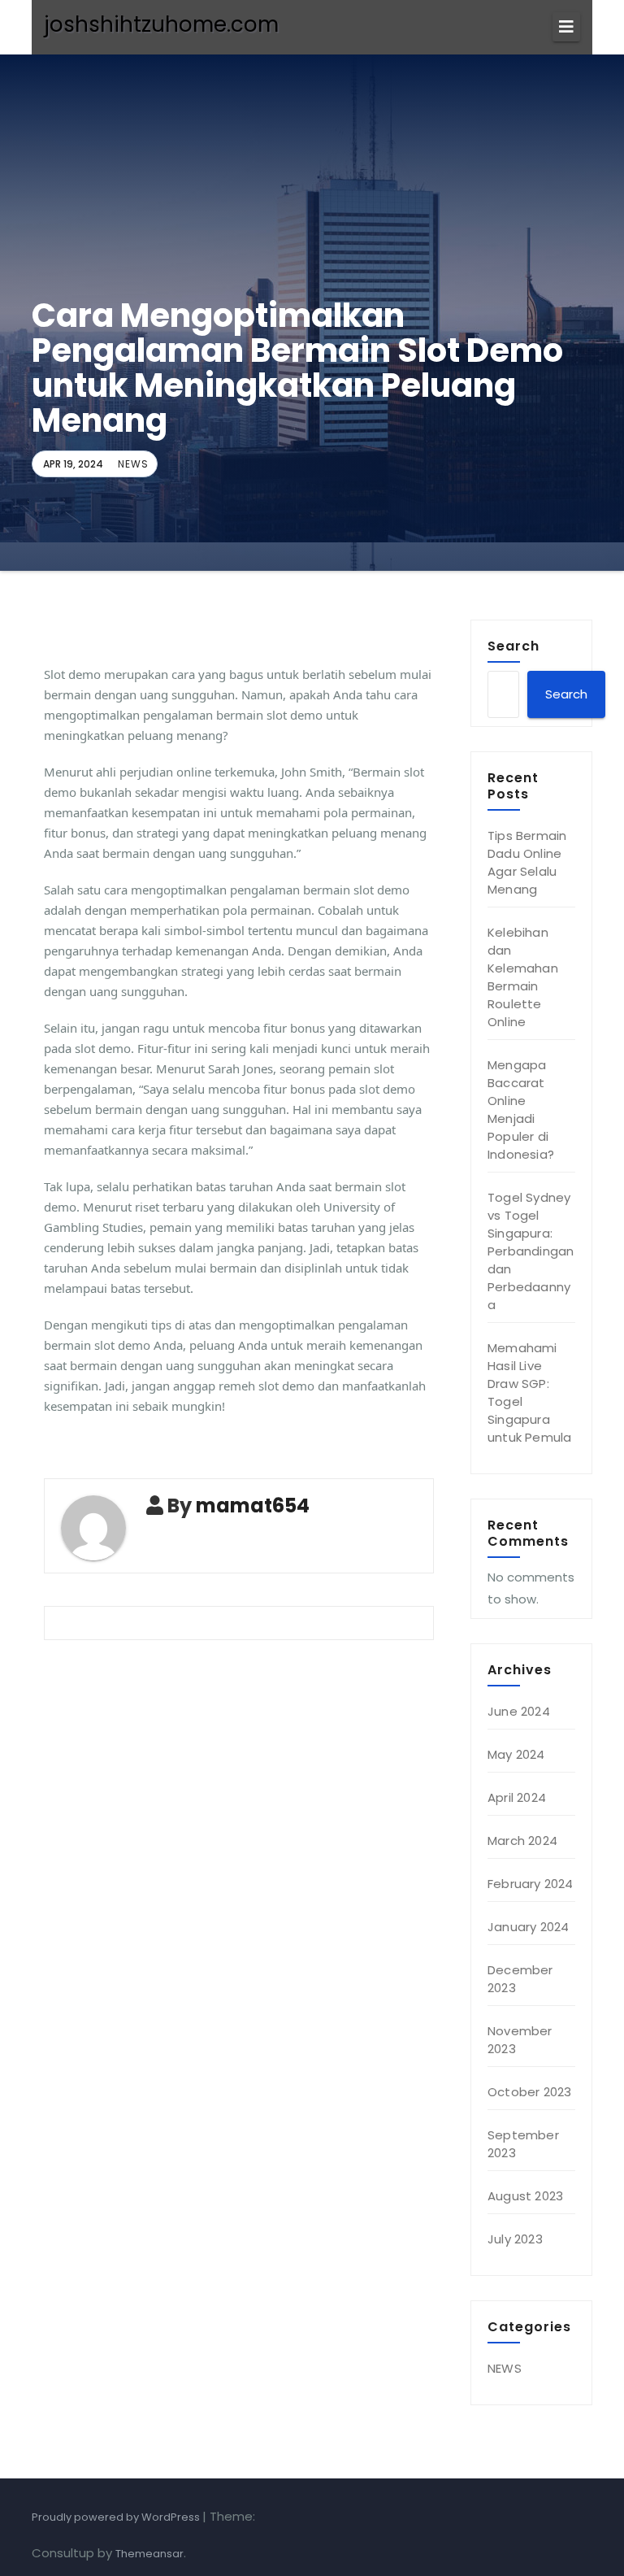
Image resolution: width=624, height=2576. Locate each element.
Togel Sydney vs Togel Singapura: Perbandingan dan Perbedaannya (531, 1251)
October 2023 (529, 2092)
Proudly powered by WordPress (117, 2517)
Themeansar (149, 2554)
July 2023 (515, 2239)
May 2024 (516, 1754)
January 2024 (528, 1927)
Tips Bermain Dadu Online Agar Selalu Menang (527, 862)
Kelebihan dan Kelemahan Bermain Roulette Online (523, 977)
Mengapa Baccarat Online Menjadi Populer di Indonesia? (521, 1110)
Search (513, 646)
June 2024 (519, 1711)
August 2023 (525, 2196)
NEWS (133, 464)
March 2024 (522, 1841)
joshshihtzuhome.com (161, 24)
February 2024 (531, 1884)
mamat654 (253, 1506)
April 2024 (517, 1797)
